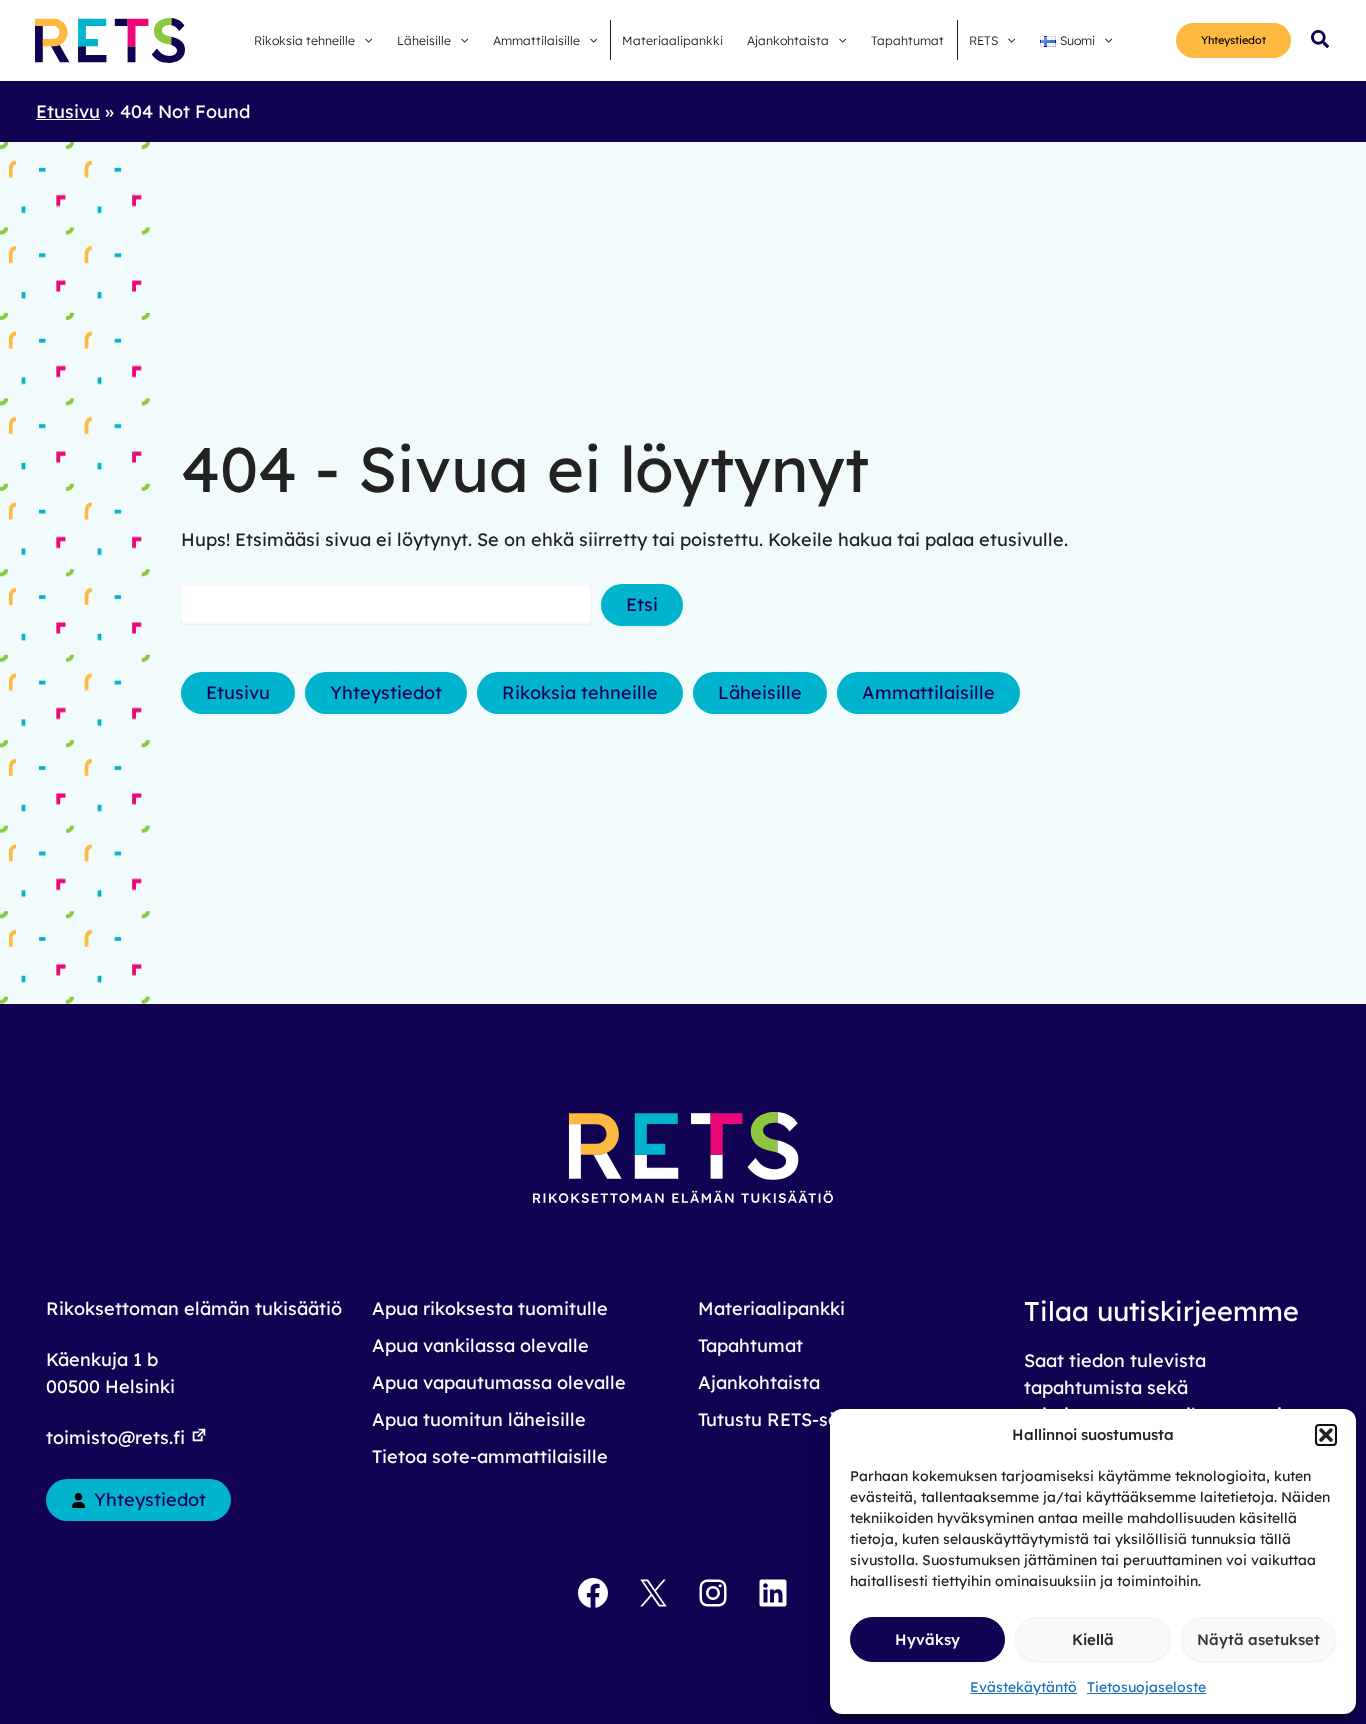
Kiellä (1093, 1639)
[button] (1326, 1435)
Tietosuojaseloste (1146, 1687)
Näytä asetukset (1258, 1639)
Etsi (642, 604)
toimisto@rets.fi (118, 1437)
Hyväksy (927, 1639)
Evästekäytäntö (1023, 1687)
